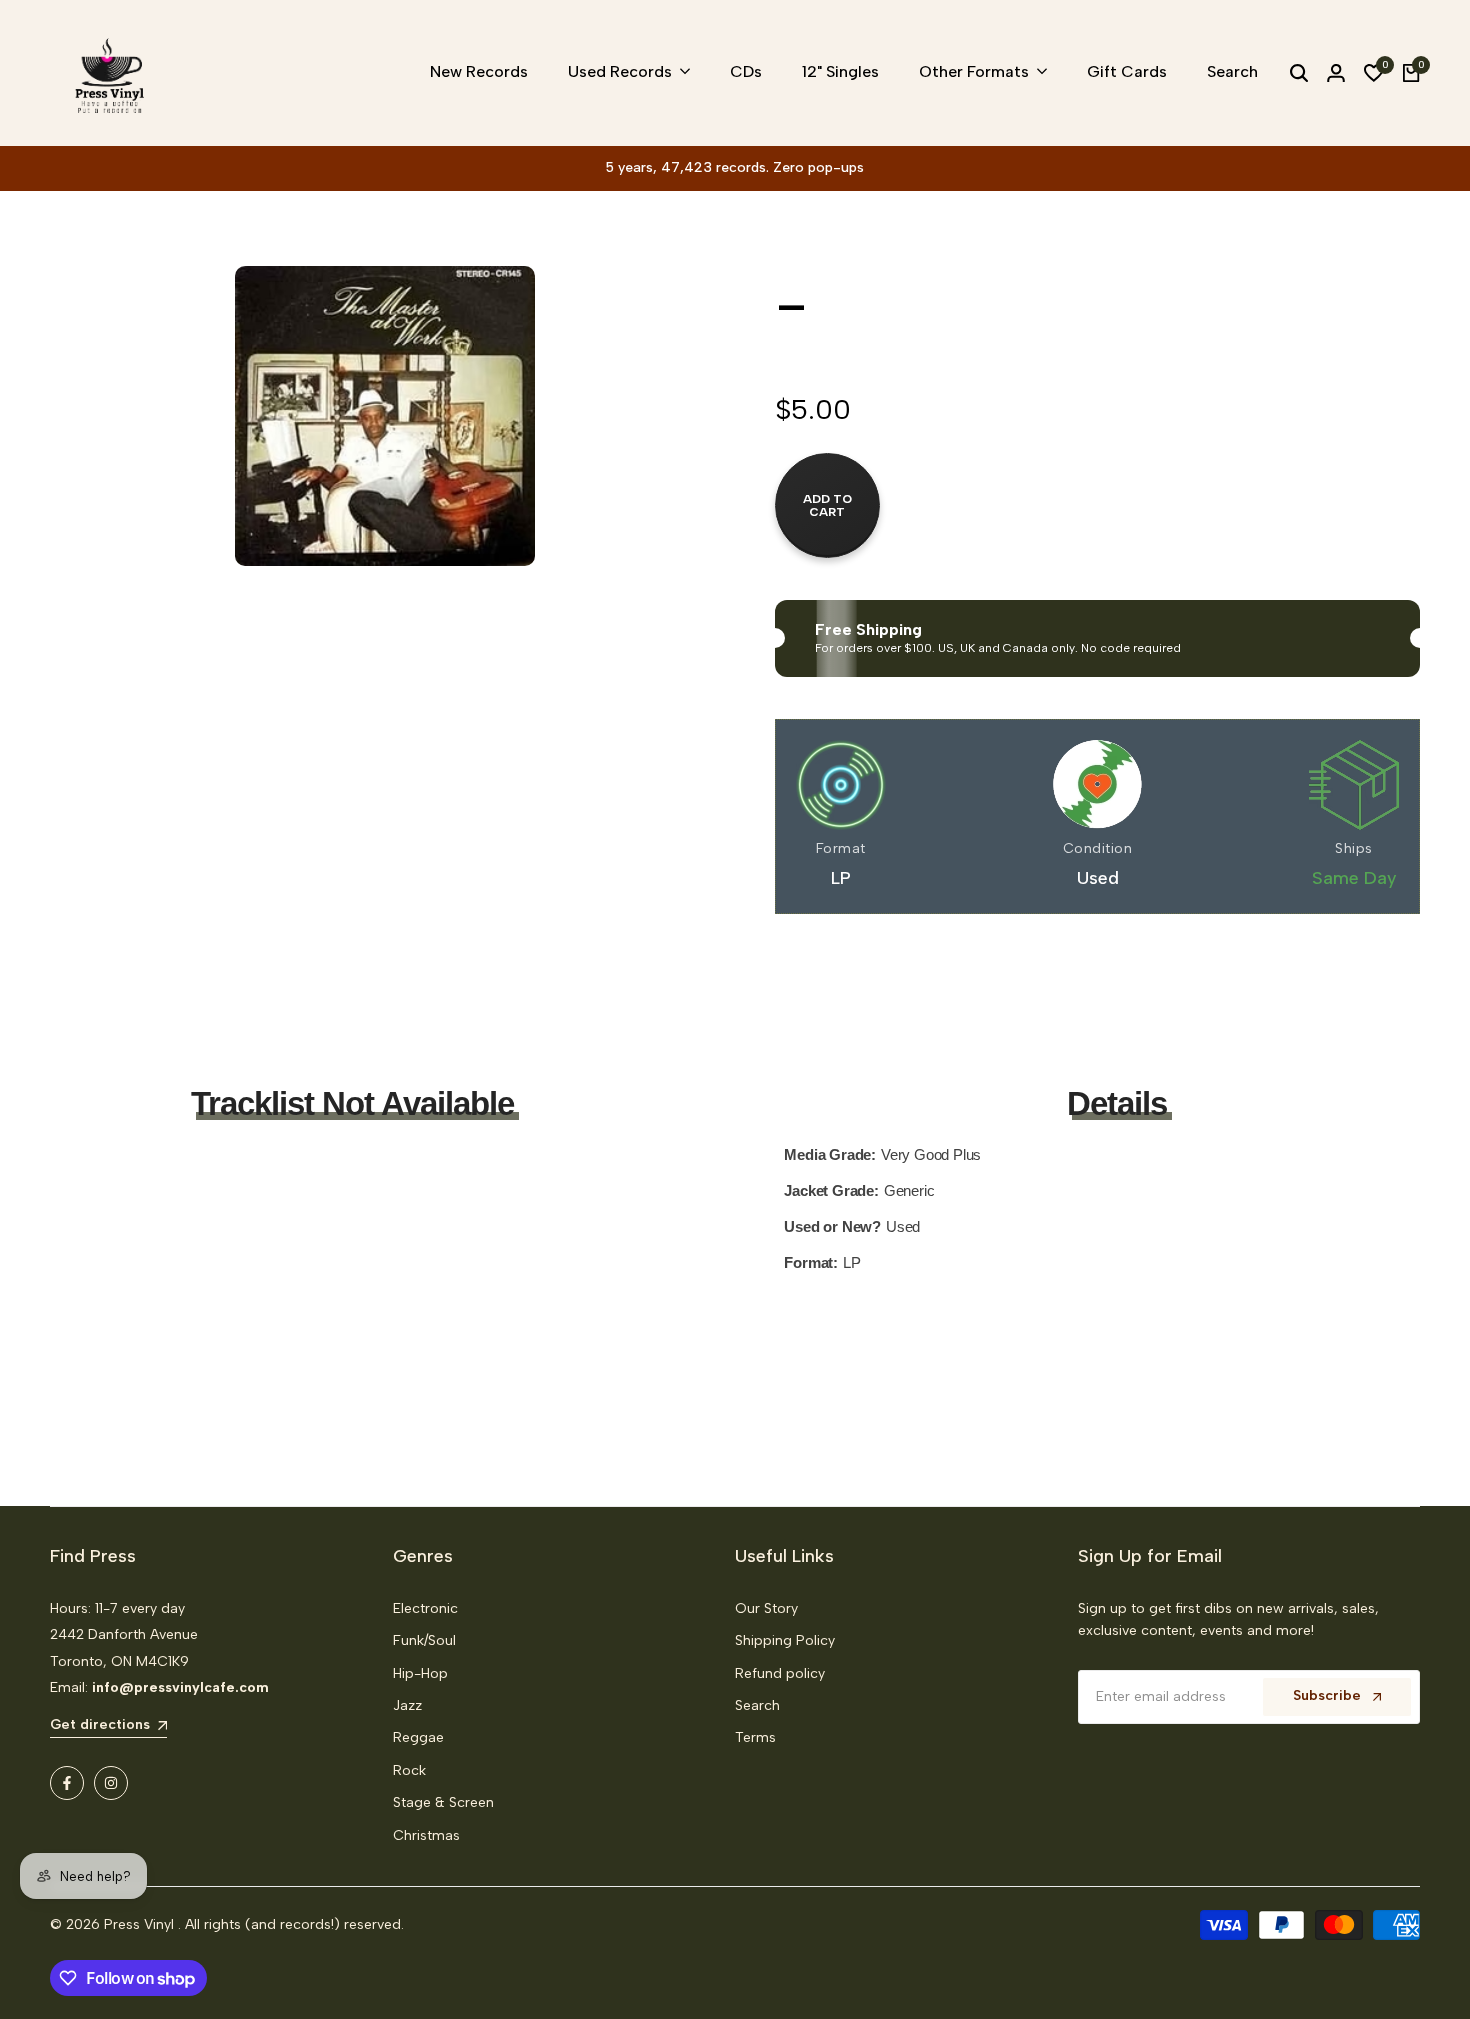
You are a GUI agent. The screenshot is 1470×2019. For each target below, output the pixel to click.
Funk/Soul (424, 1640)
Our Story (766, 1608)
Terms (755, 1737)
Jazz (407, 1705)
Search (757, 1705)
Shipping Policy (785, 1640)
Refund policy (780, 1673)
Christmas (426, 1835)
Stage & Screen (443, 1802)
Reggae (418, 1737)
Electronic (425, 1608)
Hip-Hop (420, 1673)
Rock (409, 1770)
